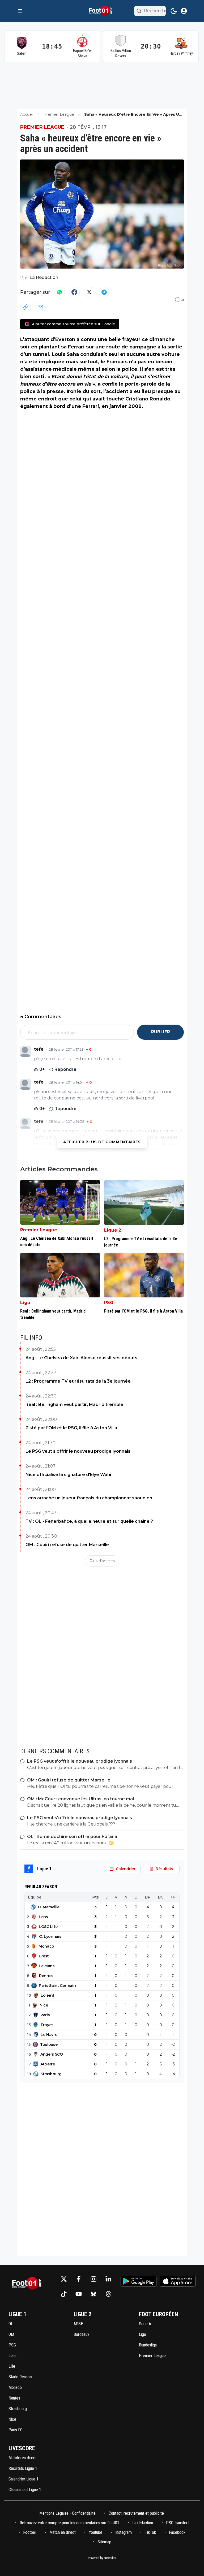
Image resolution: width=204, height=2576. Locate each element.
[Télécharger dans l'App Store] (178, 2281)
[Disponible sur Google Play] (139, 2281)
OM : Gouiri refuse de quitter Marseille (67, 1545)
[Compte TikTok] (64, 2294)
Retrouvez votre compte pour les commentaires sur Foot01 (69, 2523)
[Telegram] (104, 292)
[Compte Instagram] (93, 2279)
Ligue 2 (113, 1230)
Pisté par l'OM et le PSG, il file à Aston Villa (71, 1428)
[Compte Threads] (108, 2294)
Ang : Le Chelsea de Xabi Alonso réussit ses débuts (81, 1358)
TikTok (150, 2532)
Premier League (42, 127)
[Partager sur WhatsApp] (59, 292)
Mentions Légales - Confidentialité (67, 2513)
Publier (161, 1032)
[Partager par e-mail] (40, 307)
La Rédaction (44, 277)
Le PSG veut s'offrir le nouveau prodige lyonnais (78, 1451)
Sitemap (104, 2542)
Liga (25, 1303)
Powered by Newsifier (102, 2558)
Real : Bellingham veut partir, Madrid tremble (74, 1404)
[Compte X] (64, 2279)
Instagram (124, 2532)
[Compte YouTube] (79, 2294)
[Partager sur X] (89, 292)
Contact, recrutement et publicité (137, 2513)
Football (30, 2532)
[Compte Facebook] (79, 2279)
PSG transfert (177, 2523)
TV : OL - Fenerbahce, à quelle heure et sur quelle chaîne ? (89, 1521)
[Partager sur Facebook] (74, 292)
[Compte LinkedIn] (108, 2279)
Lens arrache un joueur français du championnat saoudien (89, 1498)
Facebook (177, 2532)
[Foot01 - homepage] (102, 11)
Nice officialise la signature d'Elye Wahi (68, 1475)
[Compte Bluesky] (93, 2294)
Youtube (95, 2532)
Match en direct (63, 2532)
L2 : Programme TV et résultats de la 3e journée (78, 1381)
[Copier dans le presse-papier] (25, 307)
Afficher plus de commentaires (102, 1142)
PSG (109, 1303)
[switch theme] (174, 11)
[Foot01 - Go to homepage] (28, 2286)
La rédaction (143, 2523)
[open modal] (184, 11)
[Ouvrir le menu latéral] (20, 11)
